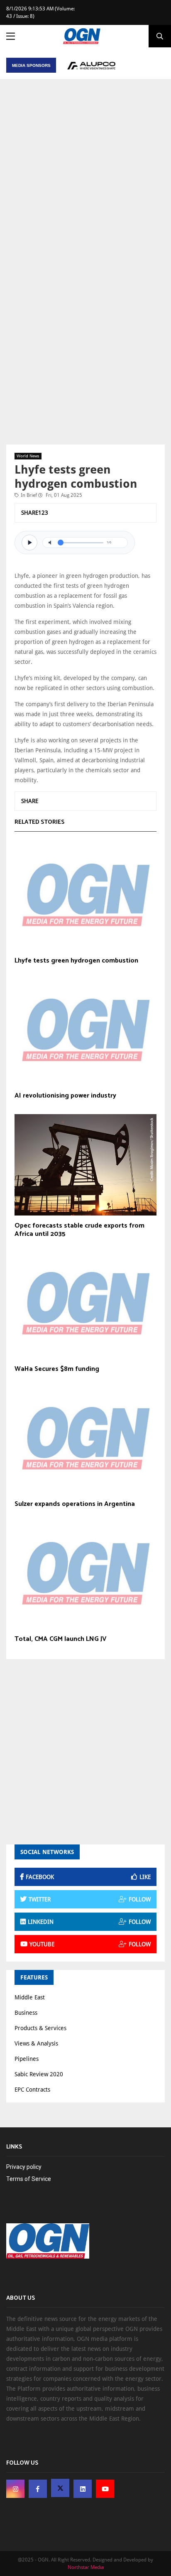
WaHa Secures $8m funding (57, 1369)
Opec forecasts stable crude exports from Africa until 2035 (79, 1230)
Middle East (30, 1997)
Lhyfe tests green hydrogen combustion (76, 961)
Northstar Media (86, 2567)
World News (28, 456)
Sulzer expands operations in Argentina (75, 1504)
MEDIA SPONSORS (31, 65)
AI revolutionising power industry (65, 1096)
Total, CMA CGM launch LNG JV (61, 1639)
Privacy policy (24, 2167)
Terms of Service (29, 2179)
